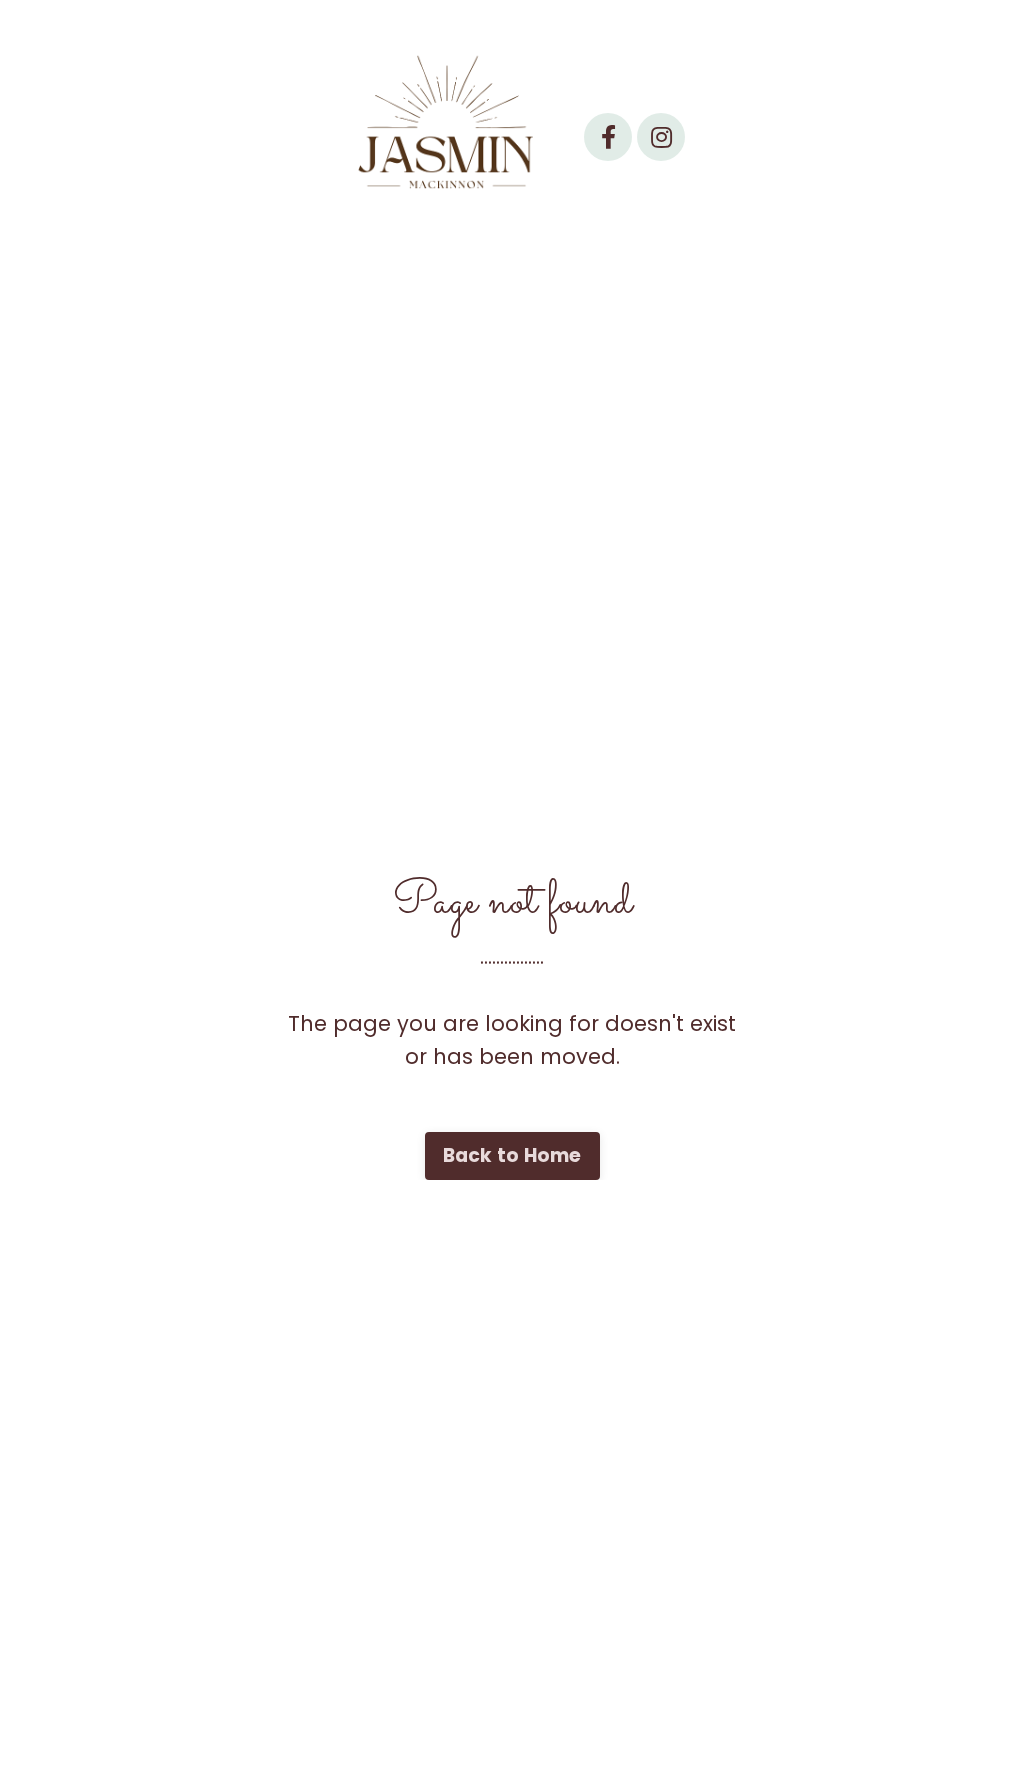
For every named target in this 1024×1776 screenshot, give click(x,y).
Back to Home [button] (512, 1155)
